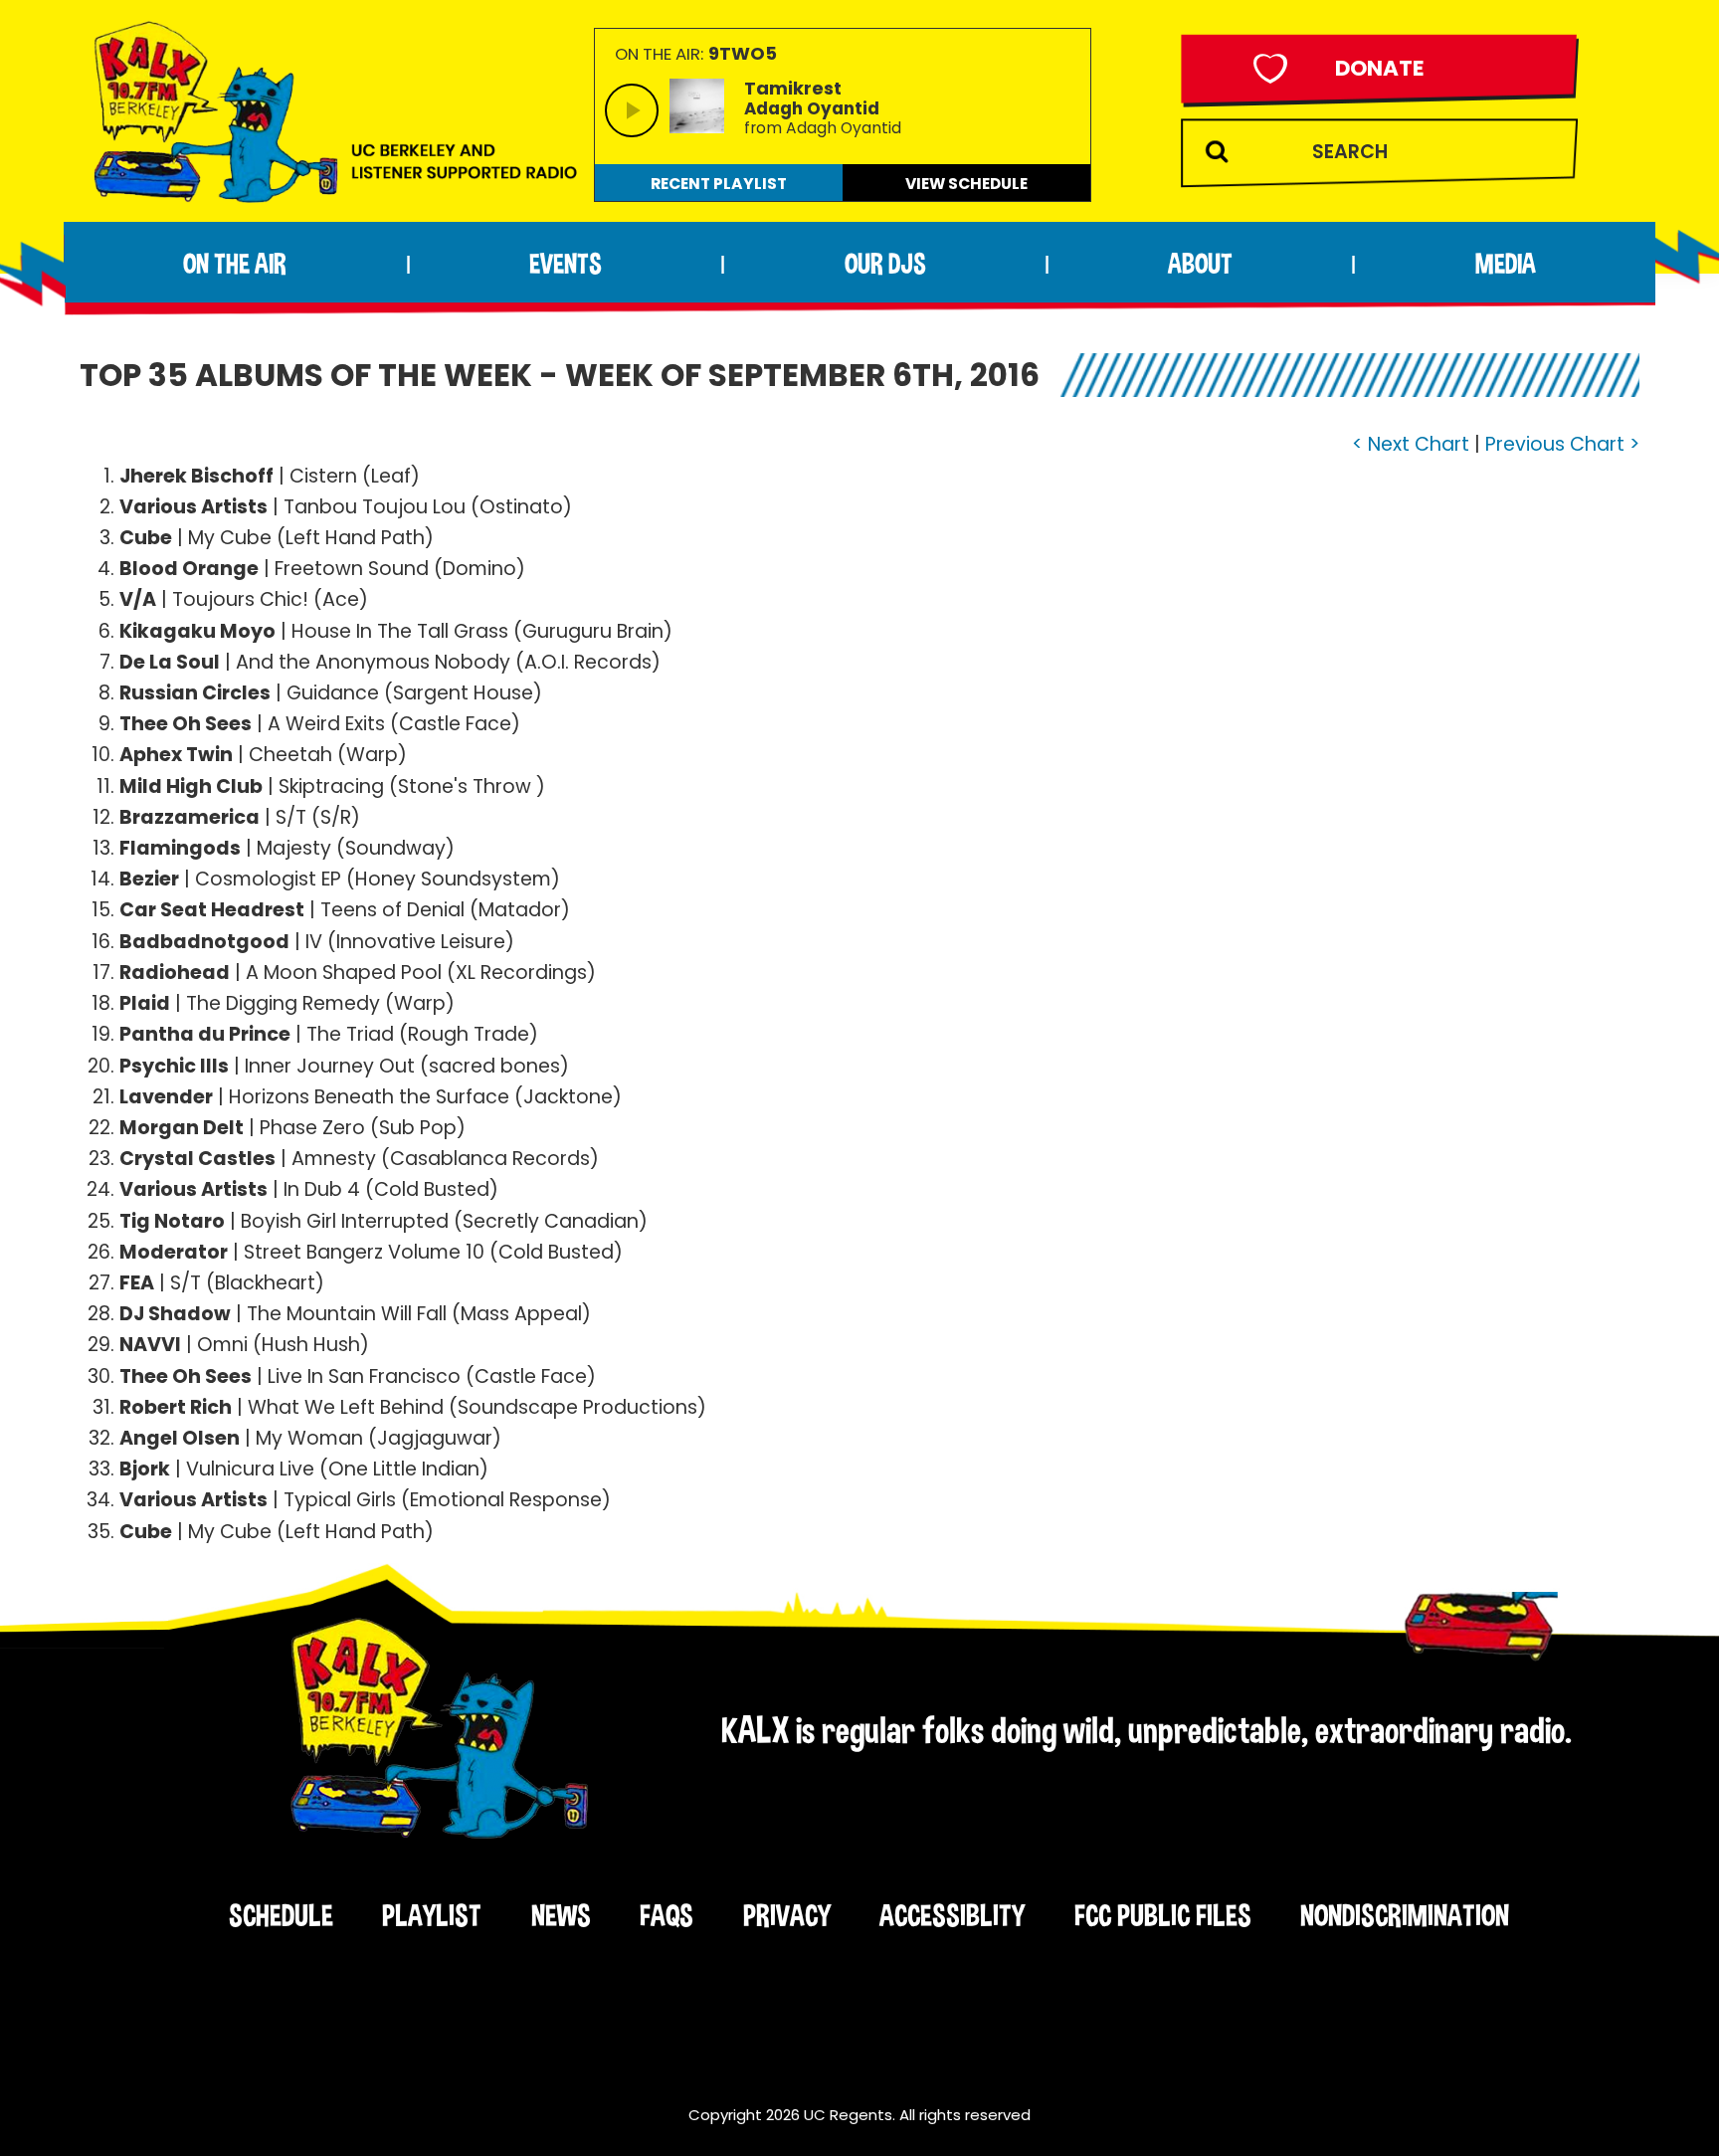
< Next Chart (1411, 444)
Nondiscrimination (1405, 1915)
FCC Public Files (1163, 1915)
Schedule (281, 1915)
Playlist (432, 1915)
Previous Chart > (1562, 444)
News (561, 1915)
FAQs (667, 1915)
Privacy (787, 1915)
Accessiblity (952, 1915)
